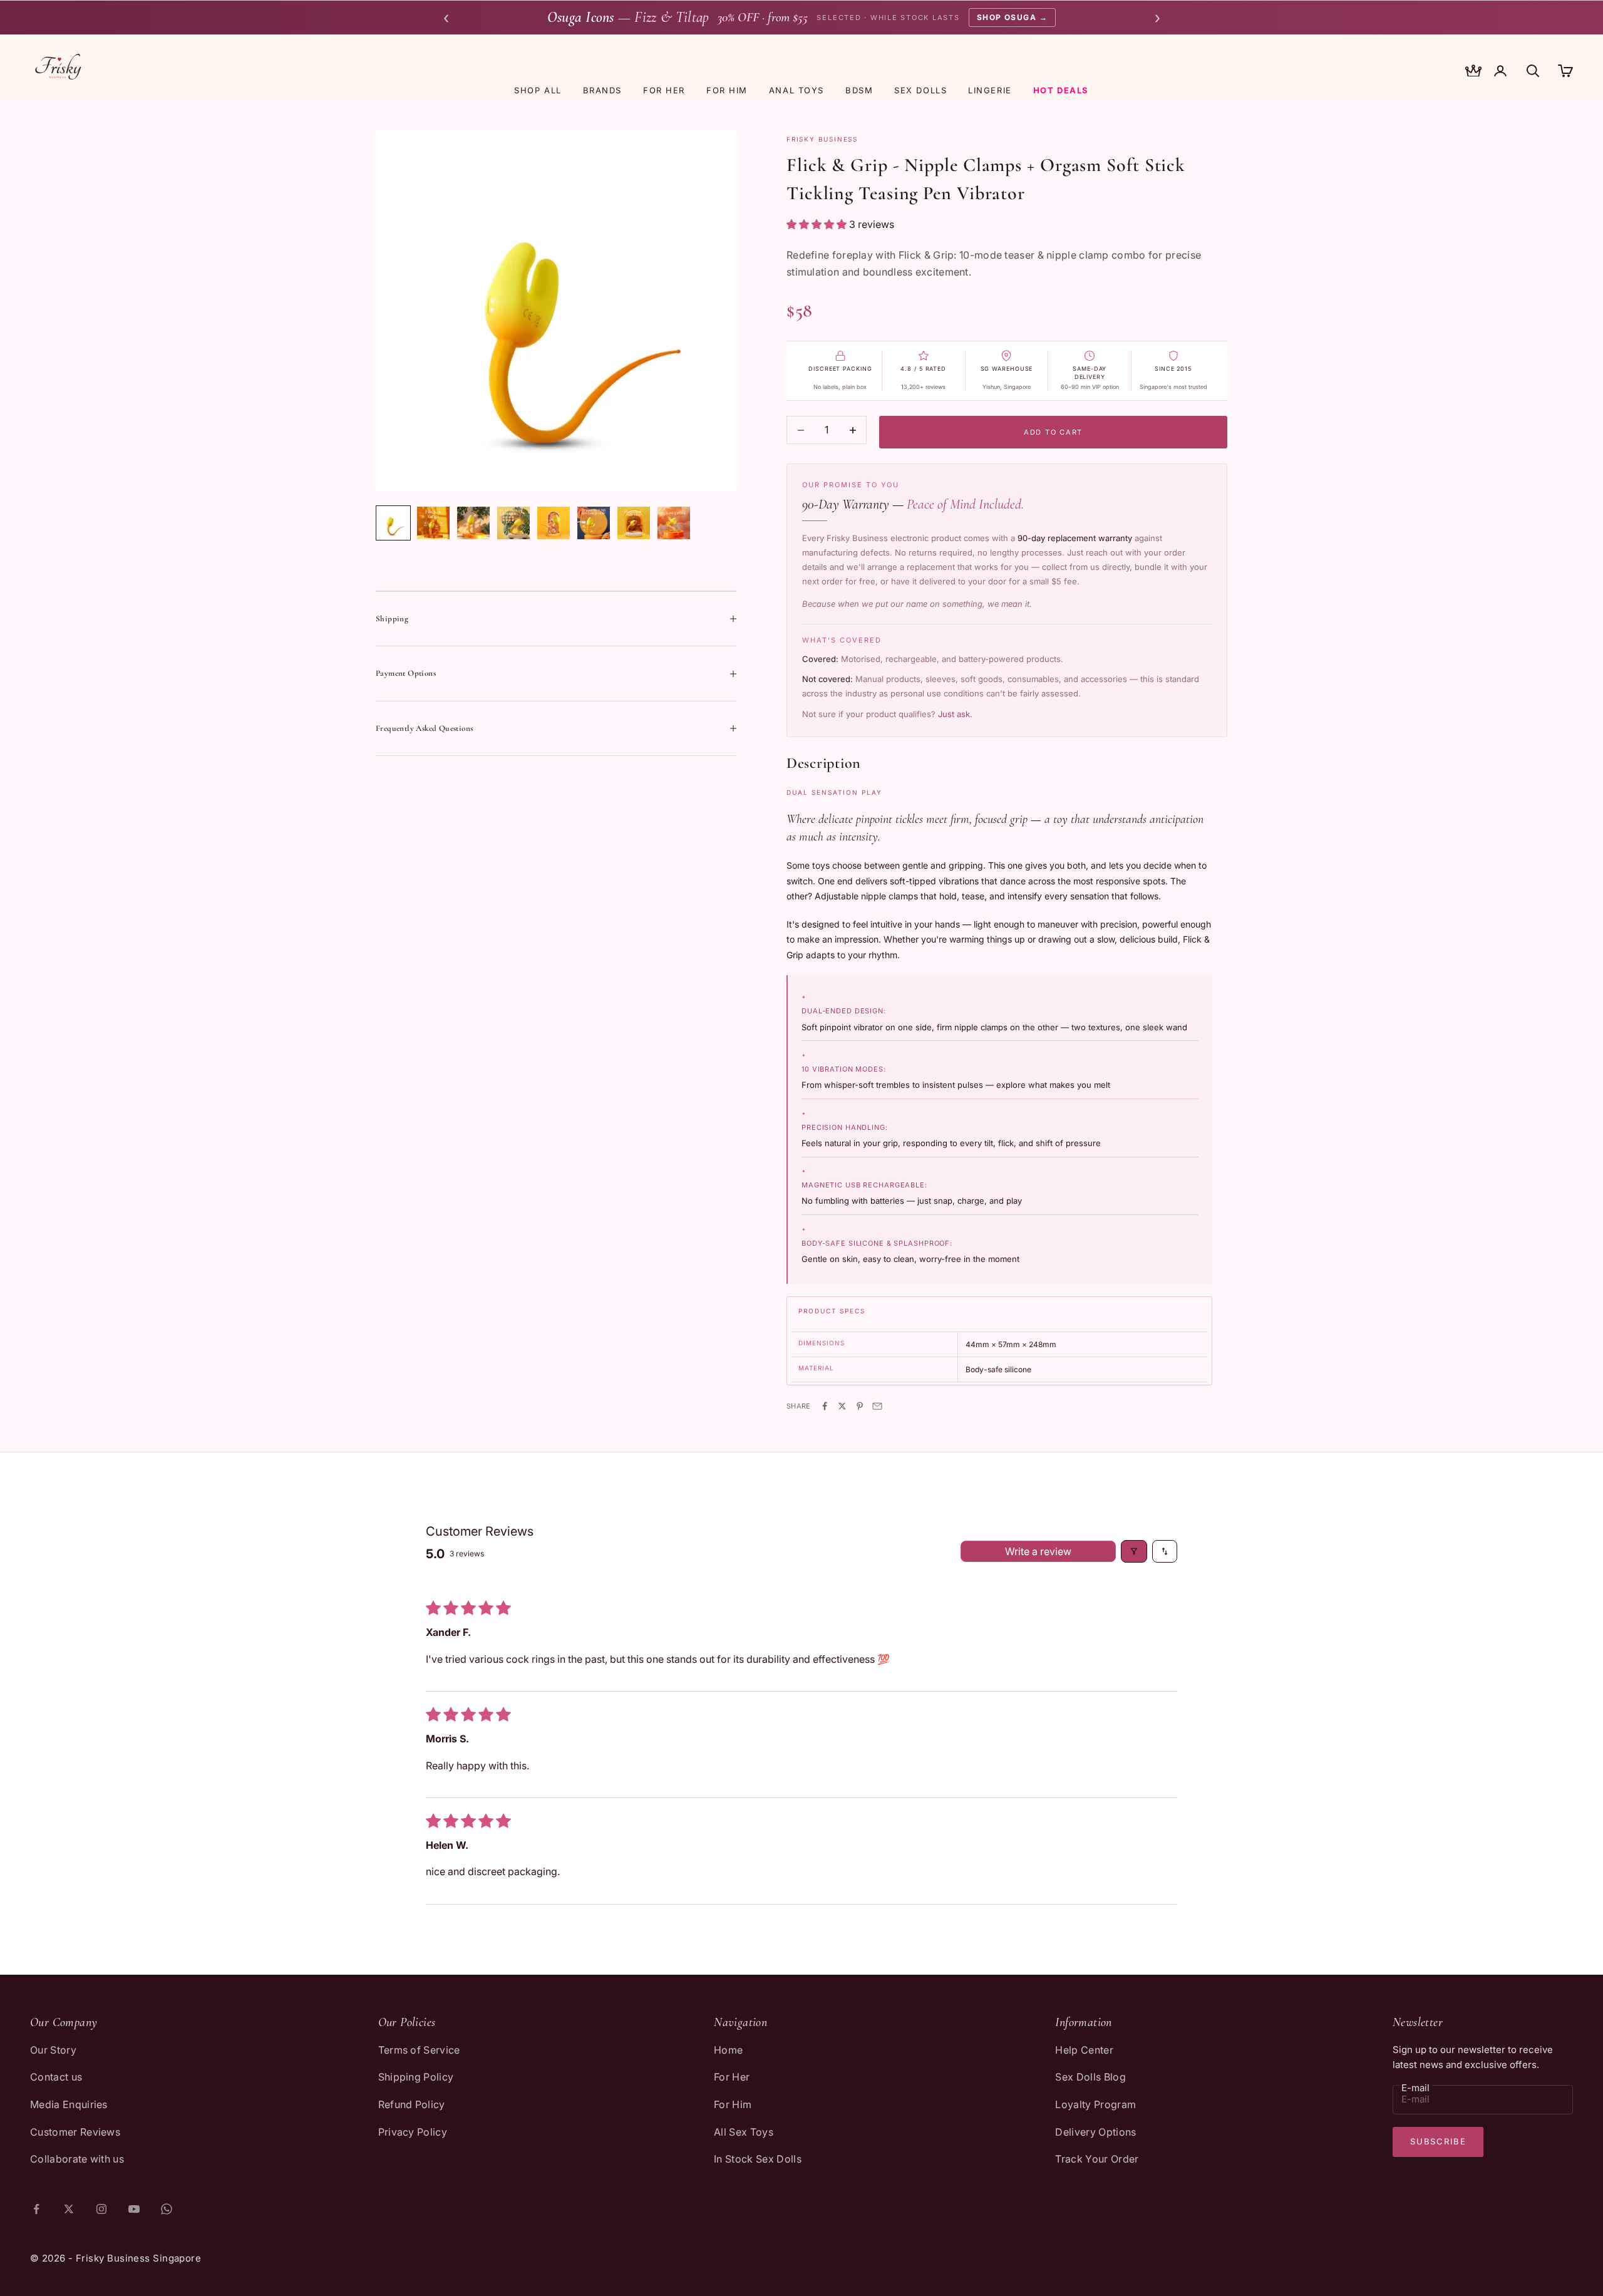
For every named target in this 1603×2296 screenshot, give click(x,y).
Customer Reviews (75, 2132)
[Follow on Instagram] (101, 2209)
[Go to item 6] (594, 523)
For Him (733, 2104)
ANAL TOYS (796, 90)
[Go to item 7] (634, 523)
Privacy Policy (413, 2132)
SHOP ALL (538, 90)
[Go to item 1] (393, 523)
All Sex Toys (744, 2132)
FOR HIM (727, 90)
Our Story (53, 2050)
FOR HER (664, 90)
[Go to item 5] (554, 523)
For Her (732, 2077)
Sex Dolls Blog (1090, 2077)
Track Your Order (1097, 2159)
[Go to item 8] (674, 523)
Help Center (1084, 2050)
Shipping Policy (416, 2077)
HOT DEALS (1061, 90)
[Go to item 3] (473, 523)
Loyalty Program (1095, 2104)
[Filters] (1134, 1551)
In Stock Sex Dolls (758, 2159)
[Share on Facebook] (825, 1406)
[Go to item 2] (433, 523)
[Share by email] (877, 1406)
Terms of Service (419, 2050)
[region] (556, 310)
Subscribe (1438, 2141)
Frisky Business (822, 139)
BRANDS (602, 90)
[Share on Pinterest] (860, 1406)
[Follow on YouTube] (134, 2209)
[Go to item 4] (513, 523)
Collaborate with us (77, 2159)
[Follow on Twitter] (69, 2209)
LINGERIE (990, 90)
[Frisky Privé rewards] (1473, 72)
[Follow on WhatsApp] (167, 2209)
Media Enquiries (69, 2104)
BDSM (859, 90)
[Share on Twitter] (842, 1406)
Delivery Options (1095, 2132)
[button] (818, 224)
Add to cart (1053, 432)
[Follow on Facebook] (36, 2209)
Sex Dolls (920, 90)
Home (728, 2050)
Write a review (1038, 1551)
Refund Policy (412, 2104)
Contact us (56, 2077)
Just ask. (955, 714)
